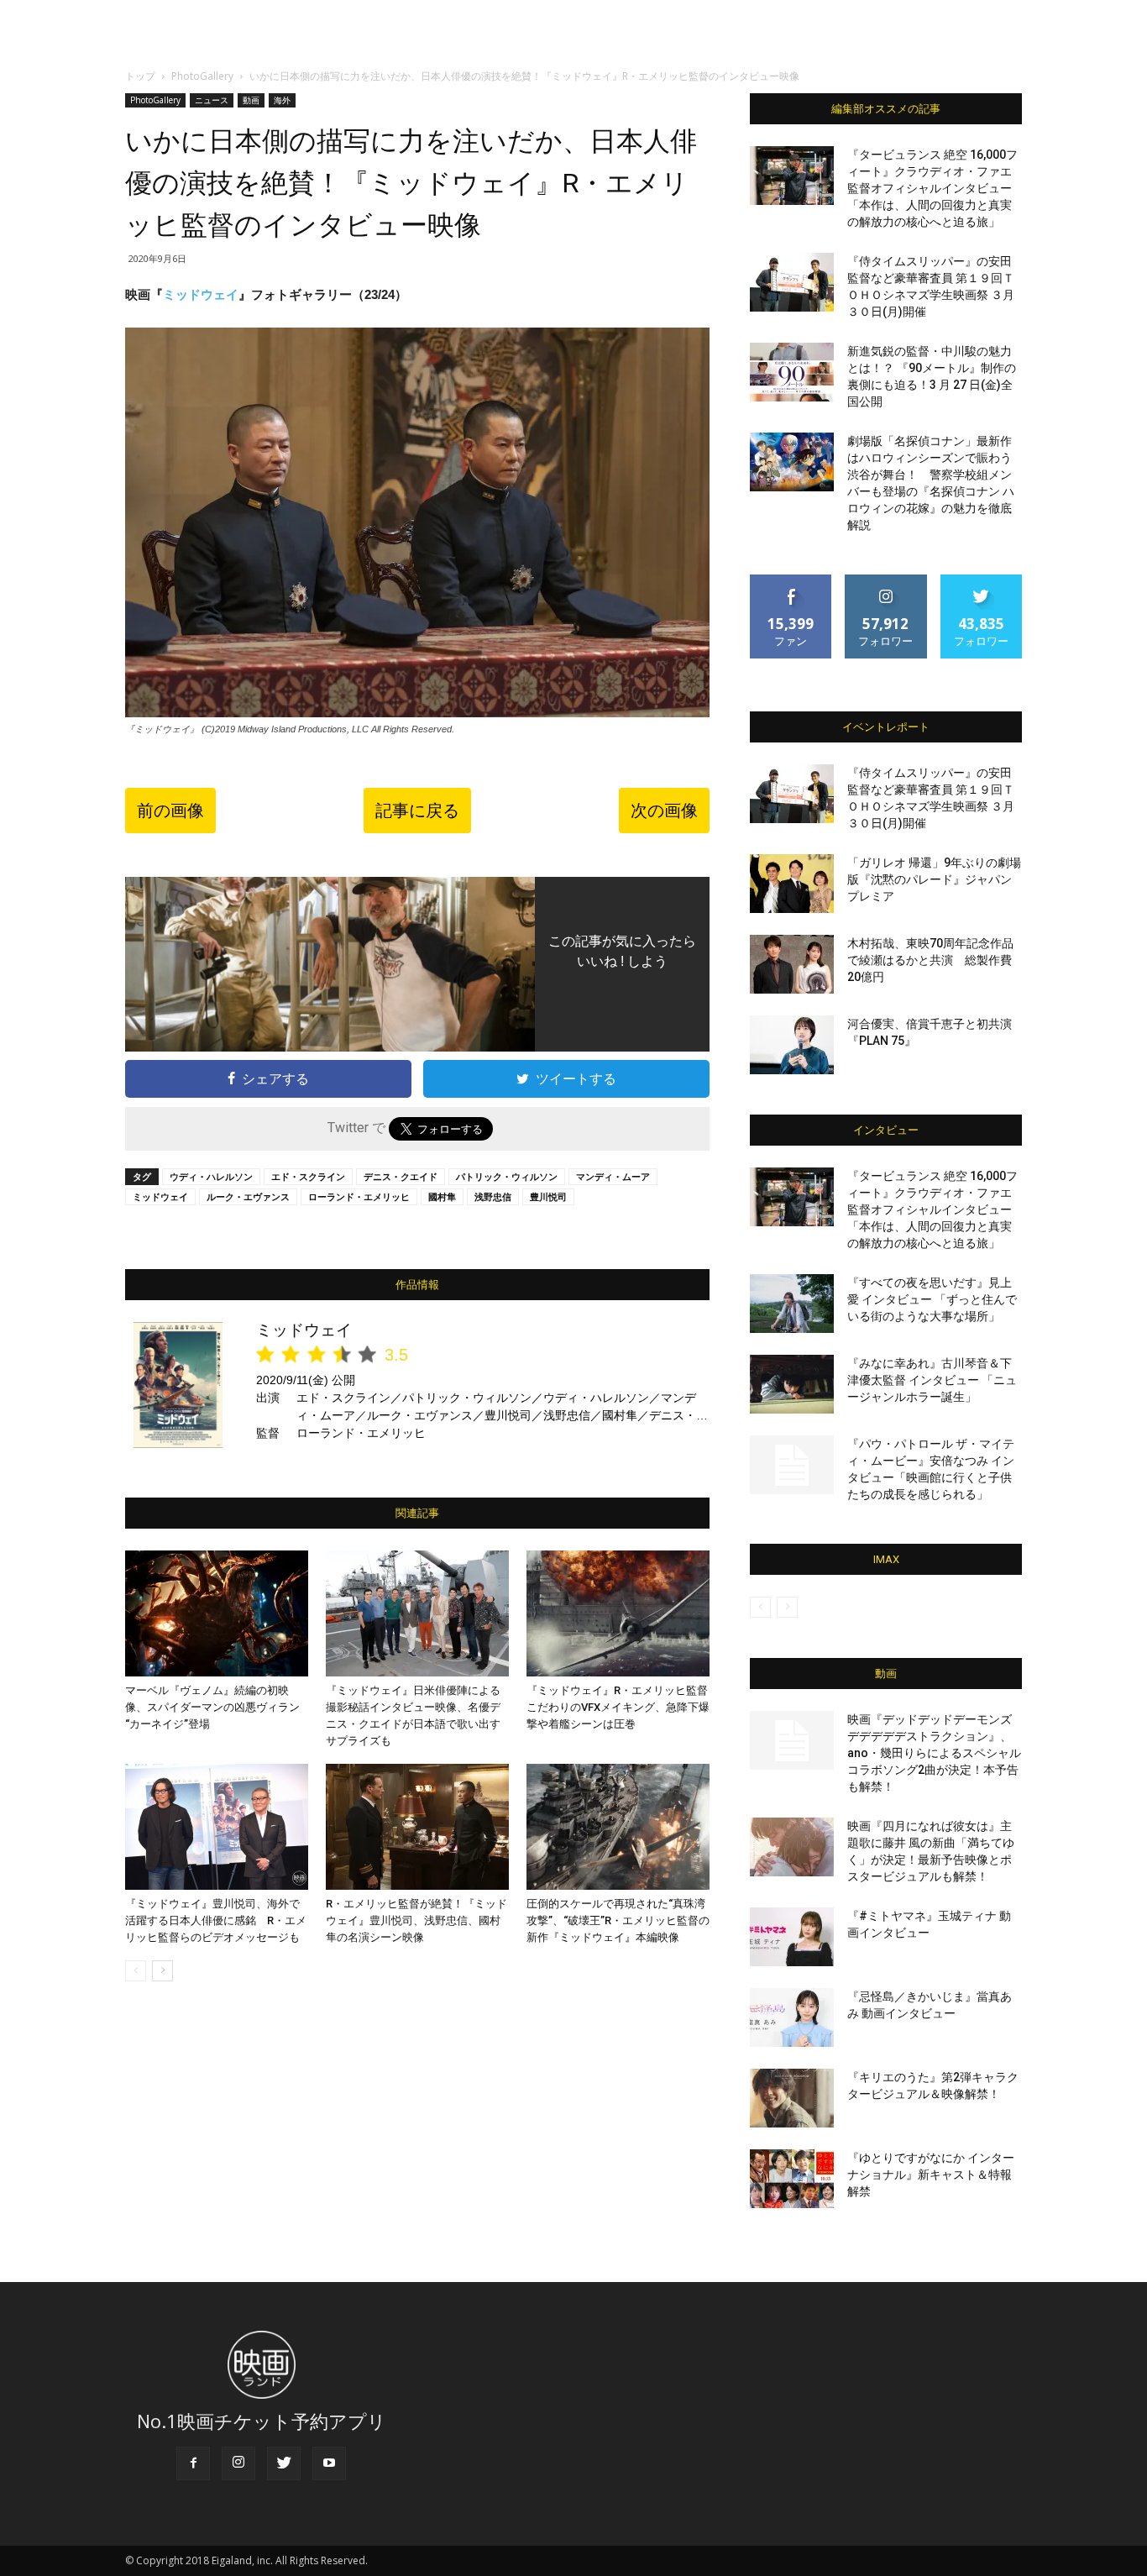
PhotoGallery (202, 76)
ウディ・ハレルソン (211, 1176)
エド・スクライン (308, 1176)
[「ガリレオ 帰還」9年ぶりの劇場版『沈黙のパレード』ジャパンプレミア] (792, 884)
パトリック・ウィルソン (507, 1176)
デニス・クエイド (401, 1176)
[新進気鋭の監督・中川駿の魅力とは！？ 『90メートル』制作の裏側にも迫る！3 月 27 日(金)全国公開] (792, 372)
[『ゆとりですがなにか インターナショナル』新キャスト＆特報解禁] (792, 2179)
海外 (282, 100)
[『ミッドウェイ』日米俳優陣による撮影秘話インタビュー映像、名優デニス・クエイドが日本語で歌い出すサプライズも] (417, 1613)
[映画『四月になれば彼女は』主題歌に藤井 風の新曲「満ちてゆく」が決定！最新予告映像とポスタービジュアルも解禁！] (792, 1847)
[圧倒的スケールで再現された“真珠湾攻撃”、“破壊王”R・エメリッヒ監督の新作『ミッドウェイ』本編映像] (618, 1827)
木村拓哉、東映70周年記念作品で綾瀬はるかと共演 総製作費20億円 (930, 960)
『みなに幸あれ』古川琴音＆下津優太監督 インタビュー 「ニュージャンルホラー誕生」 (932, 1380)
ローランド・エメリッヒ (359, 1196)
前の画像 (170, 811)
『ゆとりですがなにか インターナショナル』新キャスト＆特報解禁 (931, 2175)
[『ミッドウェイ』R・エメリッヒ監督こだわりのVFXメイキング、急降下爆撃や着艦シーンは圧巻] (618, 1613)
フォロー (886, 581)
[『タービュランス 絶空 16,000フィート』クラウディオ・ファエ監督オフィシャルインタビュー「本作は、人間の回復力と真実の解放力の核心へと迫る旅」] (792, 176)
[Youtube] (329, 2463)
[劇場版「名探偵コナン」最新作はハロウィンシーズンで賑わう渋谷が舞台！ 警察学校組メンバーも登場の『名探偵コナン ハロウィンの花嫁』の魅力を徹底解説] (792, 462)
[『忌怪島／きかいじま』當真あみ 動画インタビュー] (792, 2017)
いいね (791, 581)
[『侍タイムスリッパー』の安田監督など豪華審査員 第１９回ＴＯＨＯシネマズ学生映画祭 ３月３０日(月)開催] (792, 282)
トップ (140, 76)
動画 (251, 100)
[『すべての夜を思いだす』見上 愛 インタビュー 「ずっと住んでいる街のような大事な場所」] (792, 1304)
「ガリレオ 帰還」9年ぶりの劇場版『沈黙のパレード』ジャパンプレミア (934, 879)
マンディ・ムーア (613, 1176)
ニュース (212, 100)
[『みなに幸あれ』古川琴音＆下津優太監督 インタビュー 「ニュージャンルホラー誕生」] (792, 1384)
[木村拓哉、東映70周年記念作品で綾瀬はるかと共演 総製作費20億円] (792, 964)
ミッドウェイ (201, 294)
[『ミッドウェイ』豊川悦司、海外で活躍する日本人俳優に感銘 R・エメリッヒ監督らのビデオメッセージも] (217, 1827)
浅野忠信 (493, 1196)
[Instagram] (238, 2463)
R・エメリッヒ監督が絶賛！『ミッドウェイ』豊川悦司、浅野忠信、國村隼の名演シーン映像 (416, 1920)
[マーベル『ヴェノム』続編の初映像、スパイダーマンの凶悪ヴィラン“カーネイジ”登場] (217, 1613)
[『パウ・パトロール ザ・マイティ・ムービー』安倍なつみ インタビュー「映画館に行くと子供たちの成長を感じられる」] (792, 1465)
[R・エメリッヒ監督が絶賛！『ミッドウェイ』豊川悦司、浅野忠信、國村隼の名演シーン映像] (417, 1827)
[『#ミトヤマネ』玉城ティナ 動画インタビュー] (792, 1937)
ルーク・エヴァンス (248, 1196)
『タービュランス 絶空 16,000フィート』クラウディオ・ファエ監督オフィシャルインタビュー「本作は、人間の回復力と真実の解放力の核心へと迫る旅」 (932, 188)
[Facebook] (193, 2463)
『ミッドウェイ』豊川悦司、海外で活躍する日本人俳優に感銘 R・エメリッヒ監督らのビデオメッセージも (216, 1920)
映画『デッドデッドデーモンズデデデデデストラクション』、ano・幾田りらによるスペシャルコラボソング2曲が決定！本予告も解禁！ (934, 1753)
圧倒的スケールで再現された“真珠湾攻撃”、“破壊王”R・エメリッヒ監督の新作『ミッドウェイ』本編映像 (618, 1920)
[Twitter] (284, 2463)
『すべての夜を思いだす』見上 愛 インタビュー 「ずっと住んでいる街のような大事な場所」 (932, 1299)
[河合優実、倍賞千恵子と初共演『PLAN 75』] (792, 1045)
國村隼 (442, 1196)
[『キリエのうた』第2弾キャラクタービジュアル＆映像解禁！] (792, 2098)
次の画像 (664, 811)
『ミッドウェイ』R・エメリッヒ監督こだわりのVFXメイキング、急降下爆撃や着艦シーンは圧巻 (618, 1707)
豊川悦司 (548, 1196)
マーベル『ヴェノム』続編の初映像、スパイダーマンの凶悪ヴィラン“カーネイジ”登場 (212, 1707)
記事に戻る (417, 811)
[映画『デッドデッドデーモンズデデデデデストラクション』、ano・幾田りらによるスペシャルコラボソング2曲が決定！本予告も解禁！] (792, 1740)
